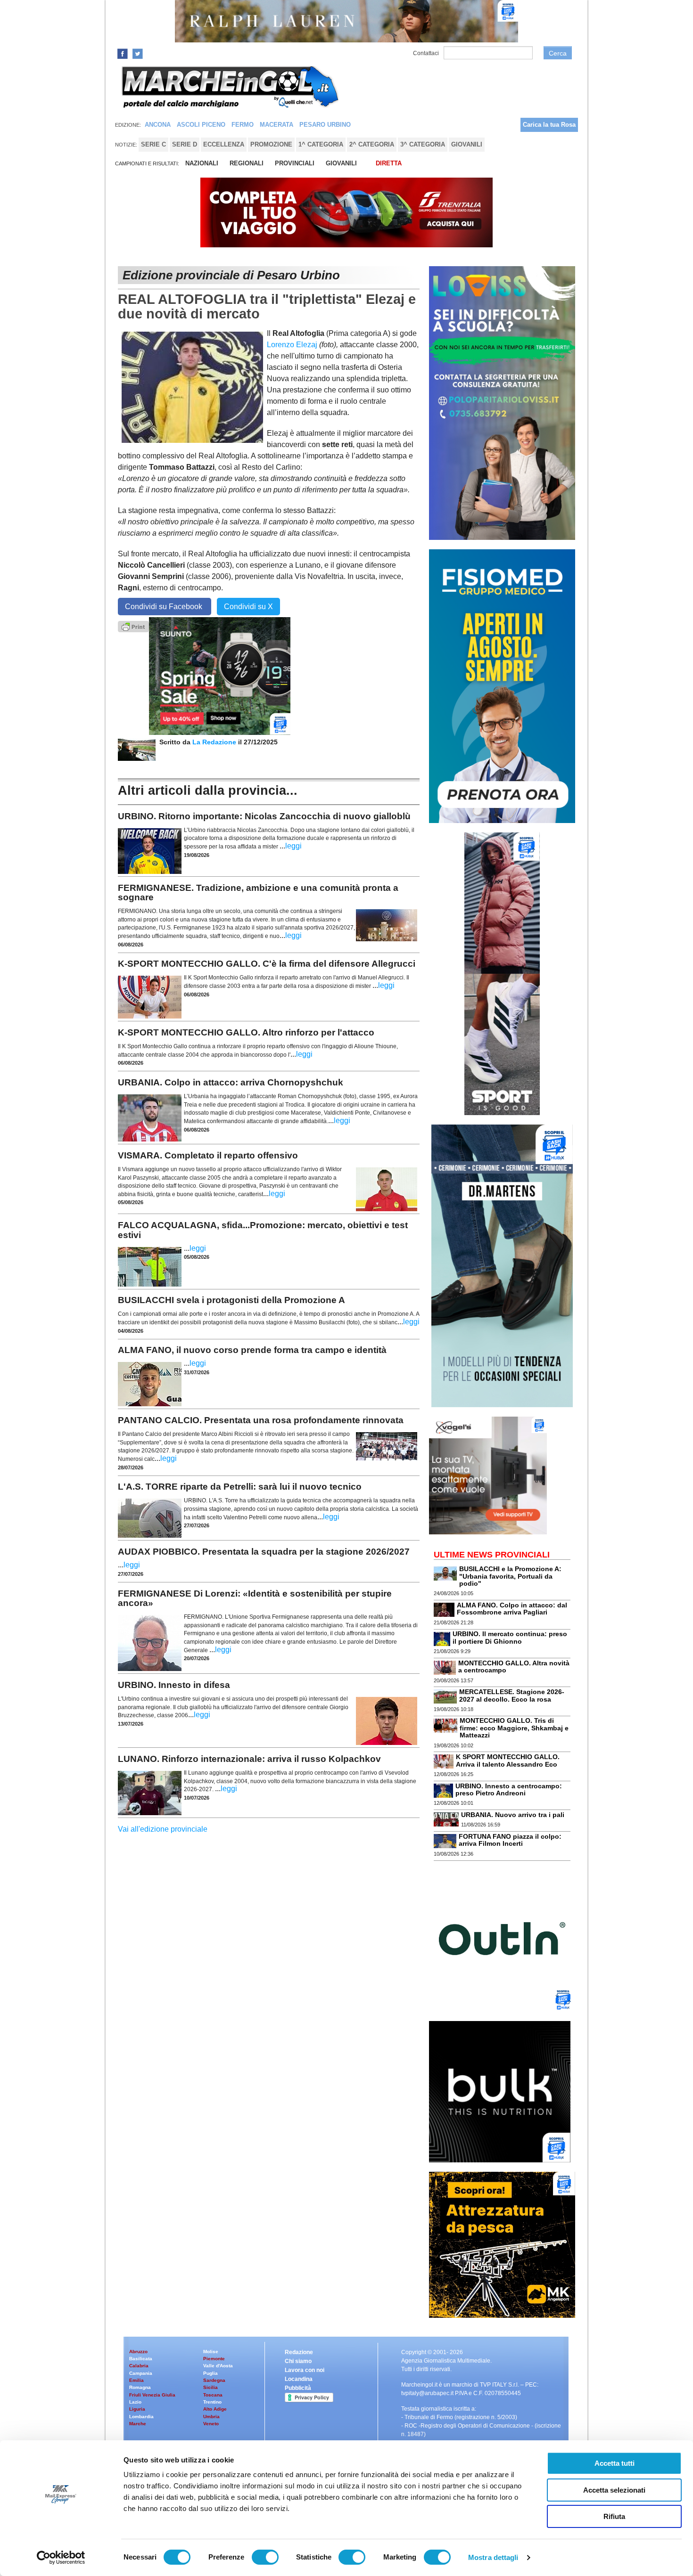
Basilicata (141, 2359)
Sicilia (210, 2387)
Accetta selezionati (614, 2490)
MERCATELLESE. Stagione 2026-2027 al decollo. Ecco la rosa (512, 1695)
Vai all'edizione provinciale (163, 1829)
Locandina (299, 2379)
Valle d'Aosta (218, 2366)
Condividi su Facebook (165, 607)
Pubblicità (298, 2388)
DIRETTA (389, 163)
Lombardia (141, 2417)
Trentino (212, 2402)
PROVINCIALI (295, 163)
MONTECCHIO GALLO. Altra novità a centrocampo (514, 1667)
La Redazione (215, 742)
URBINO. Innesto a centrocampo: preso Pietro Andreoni (509, 1789)
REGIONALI (247, 163)
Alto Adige (215, 2409)
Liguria (137, 2409)
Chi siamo (298, 2361)
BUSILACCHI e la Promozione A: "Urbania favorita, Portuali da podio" (510, 1576)
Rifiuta (614, 2516)
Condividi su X (248, 607)
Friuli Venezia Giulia (152, 2395)
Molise (211, 2352)
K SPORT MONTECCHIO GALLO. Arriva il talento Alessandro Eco (508, 1760)
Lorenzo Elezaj (292, 345)
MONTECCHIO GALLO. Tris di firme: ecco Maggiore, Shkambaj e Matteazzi (514, 1728)
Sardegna (214, 2380)
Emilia (136, 2380)
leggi (293, 846)
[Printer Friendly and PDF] (133, 626)
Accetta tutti (615, 2463)
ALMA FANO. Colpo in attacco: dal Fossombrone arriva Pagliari (512, 1609)
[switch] (265, 2557)
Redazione (299, 2352)
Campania (141, 2373)
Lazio (135, 2402)
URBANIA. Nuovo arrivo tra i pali (513, 1815)
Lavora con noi (305, 2370)
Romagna (140, 2387)
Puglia (210, 2373)
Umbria (211, 2417)
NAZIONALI (202, 163)
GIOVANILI (341, 163)
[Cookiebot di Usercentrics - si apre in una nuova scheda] (61, 2558)
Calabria (139, 2366)
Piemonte (214, 2359)
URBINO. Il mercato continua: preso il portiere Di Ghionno (510, 1637)
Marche (138, 2424)
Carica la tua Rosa (549, 125)
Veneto (211, 2424)
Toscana (213, 2395)
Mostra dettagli (493, 2557)
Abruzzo (138, 2352)
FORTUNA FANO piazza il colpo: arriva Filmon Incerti (510, 1840)
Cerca (558, 53)
